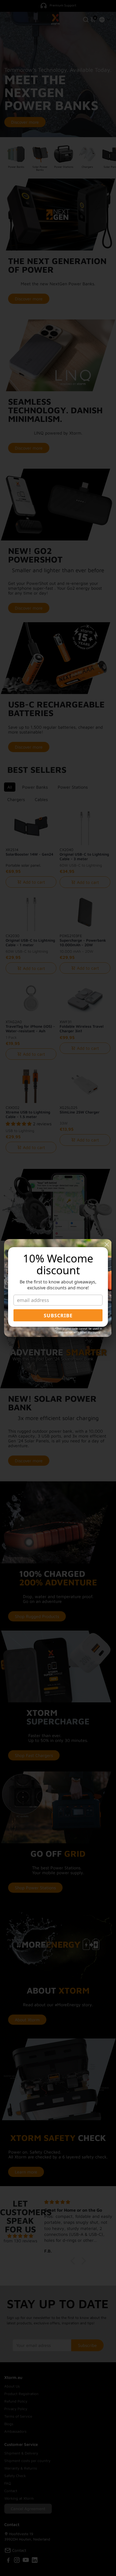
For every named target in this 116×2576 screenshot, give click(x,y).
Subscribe (58, 1315)
